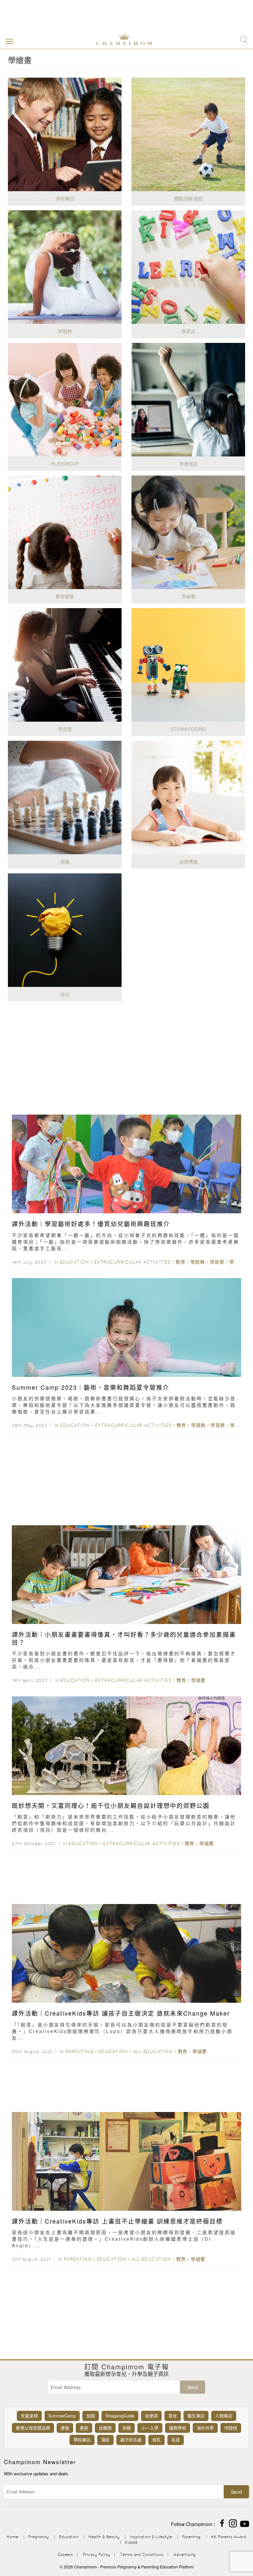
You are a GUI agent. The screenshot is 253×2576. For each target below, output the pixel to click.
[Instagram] (233, 2523)
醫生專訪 (196, 2416)
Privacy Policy (97, 2554)
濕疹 (105, 2440)
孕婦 (126, 2428)
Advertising (185, 2554)
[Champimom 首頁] (119, 39)
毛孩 (176, 2440)
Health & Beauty (104, 2537)
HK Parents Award (229, 2537)
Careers (65, 2554)
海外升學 (205, 2428)
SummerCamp (62, 2416)
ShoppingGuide (120, 2416)
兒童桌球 (29, 2416)
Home (12, 2537)
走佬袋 (151, 2416)
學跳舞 (198, 1262)
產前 (84, 2428)
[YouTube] (245, 2523)
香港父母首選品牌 (33, 2428)
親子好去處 (131, 2440)
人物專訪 (224, 2416)
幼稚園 (105, 2428)
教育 (180, 1262)
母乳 (156, 2440)
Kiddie (131, 2542)
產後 (65, 2428)
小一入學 (150, 2428)
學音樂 (217, 1262)
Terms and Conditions (142, 2554)
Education (74, 1262)
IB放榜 (231, 2428)
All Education (153, 2051)
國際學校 (178, 2428)
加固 (91, 2416)
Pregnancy (39, 2537)
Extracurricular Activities (132, 1262)
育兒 (173, 2416)
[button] (8, 41)
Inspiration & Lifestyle (151, 2537)
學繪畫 (237, 1262)
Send (193, 2387)
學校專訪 (82, 2440)
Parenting (80, 2051)
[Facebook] (222, 2523)
